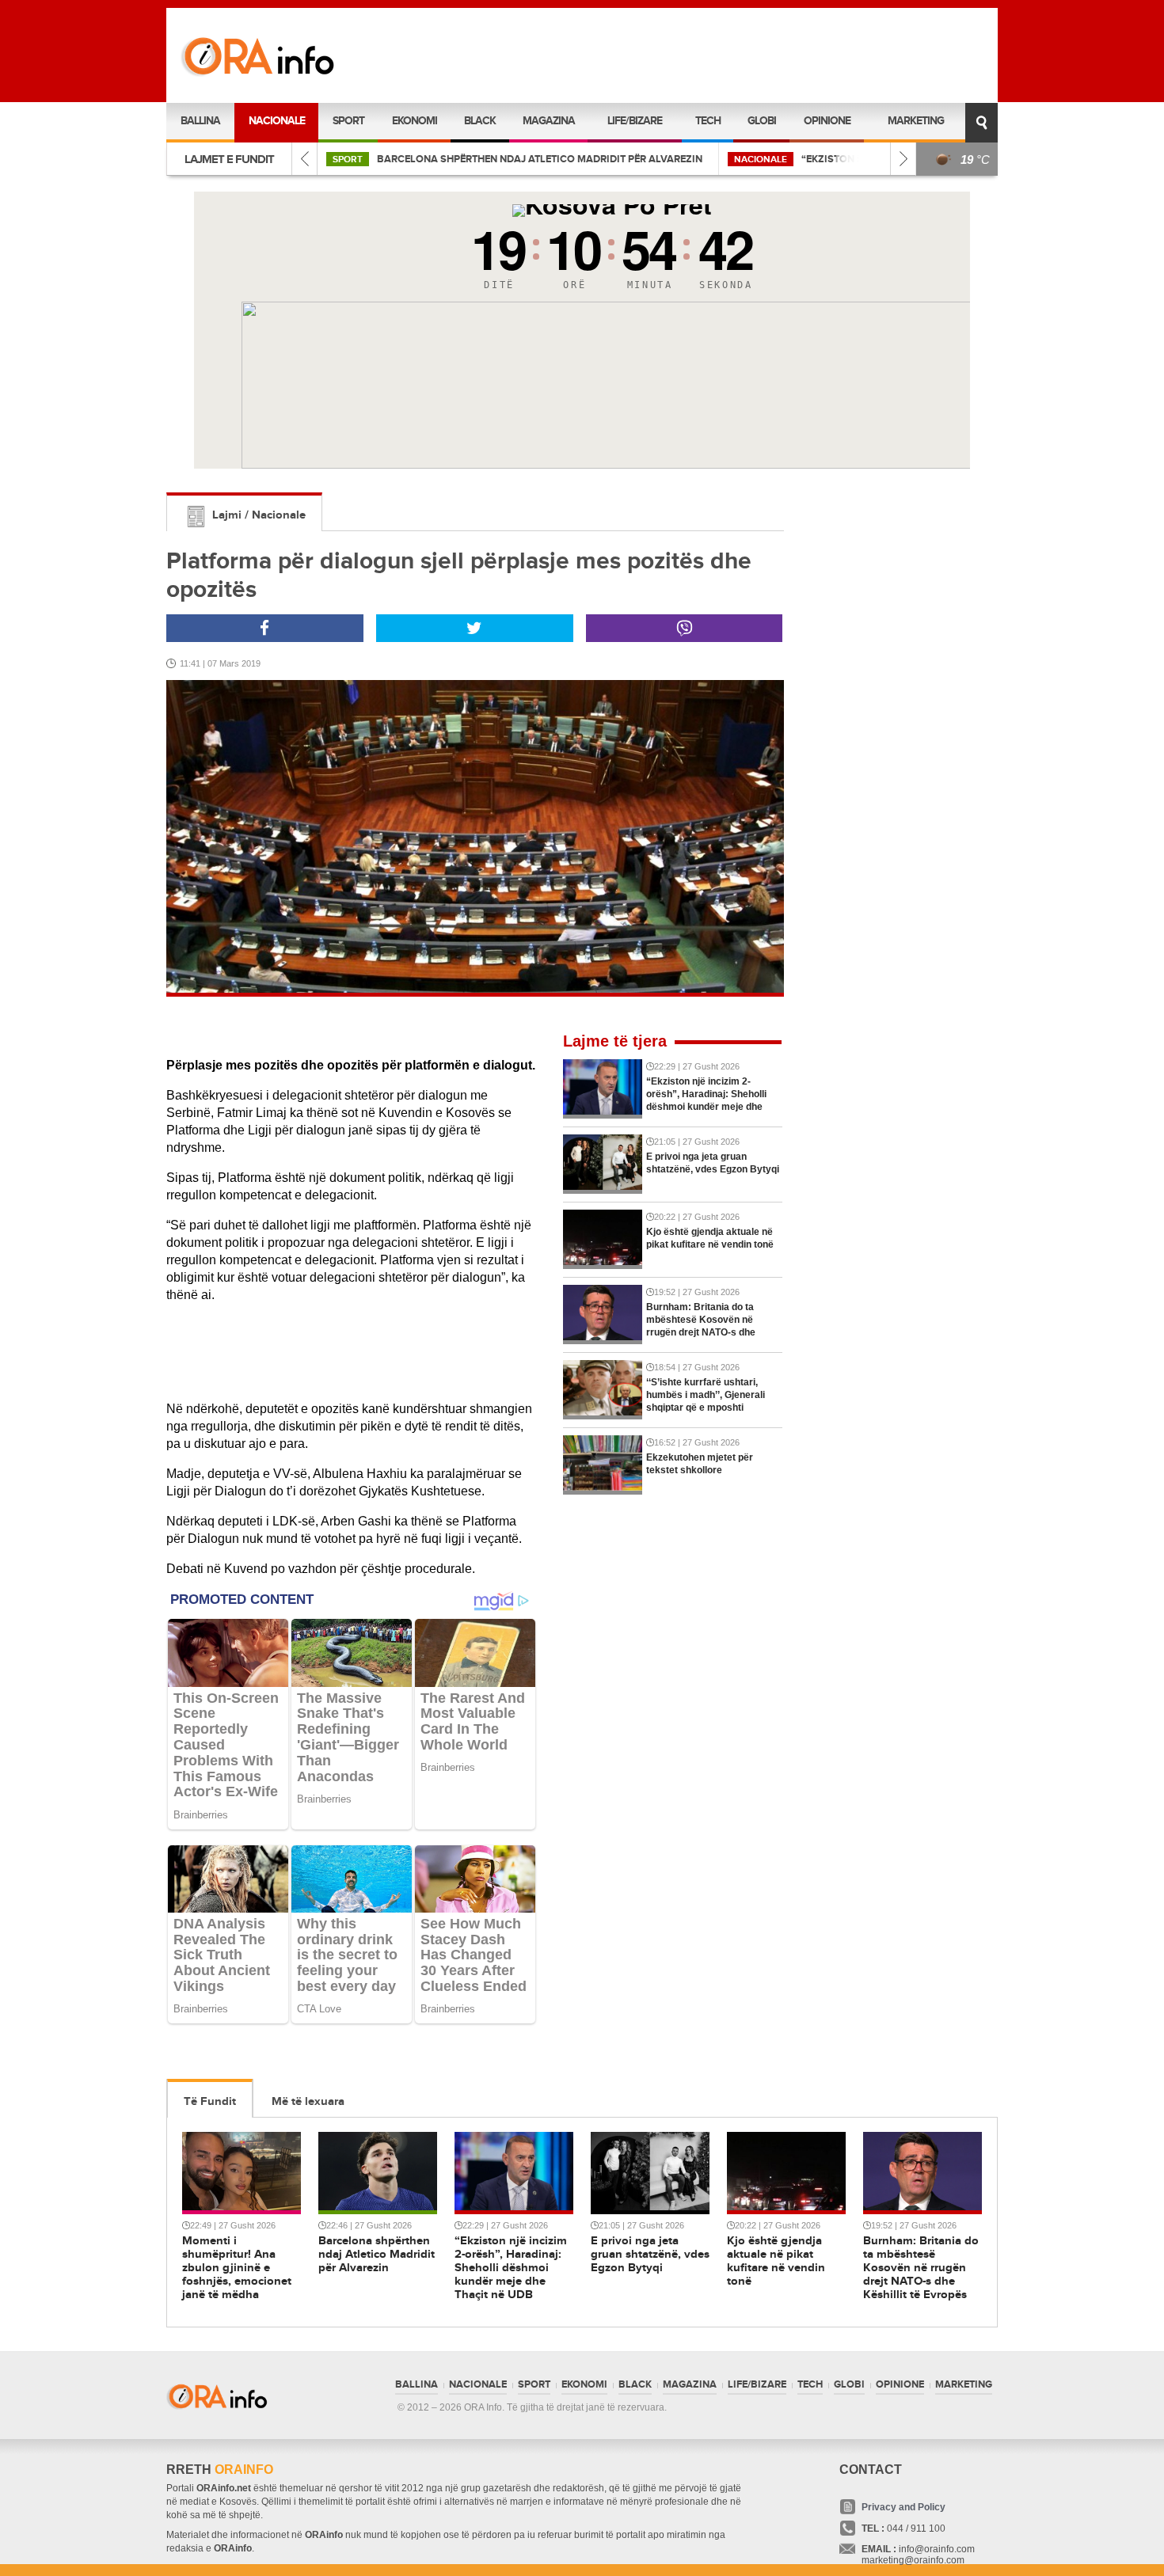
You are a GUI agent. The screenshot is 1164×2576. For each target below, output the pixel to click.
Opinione (827, 121)
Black (480, 121)
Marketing (916, 121)
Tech (708, 121)
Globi (762, 121)
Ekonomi (415, 121)
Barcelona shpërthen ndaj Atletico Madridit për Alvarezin (540, 159)
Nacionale (277, 121)
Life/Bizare (635, 121)
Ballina (200, 121)
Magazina (549, 121)
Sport (348, 121)
